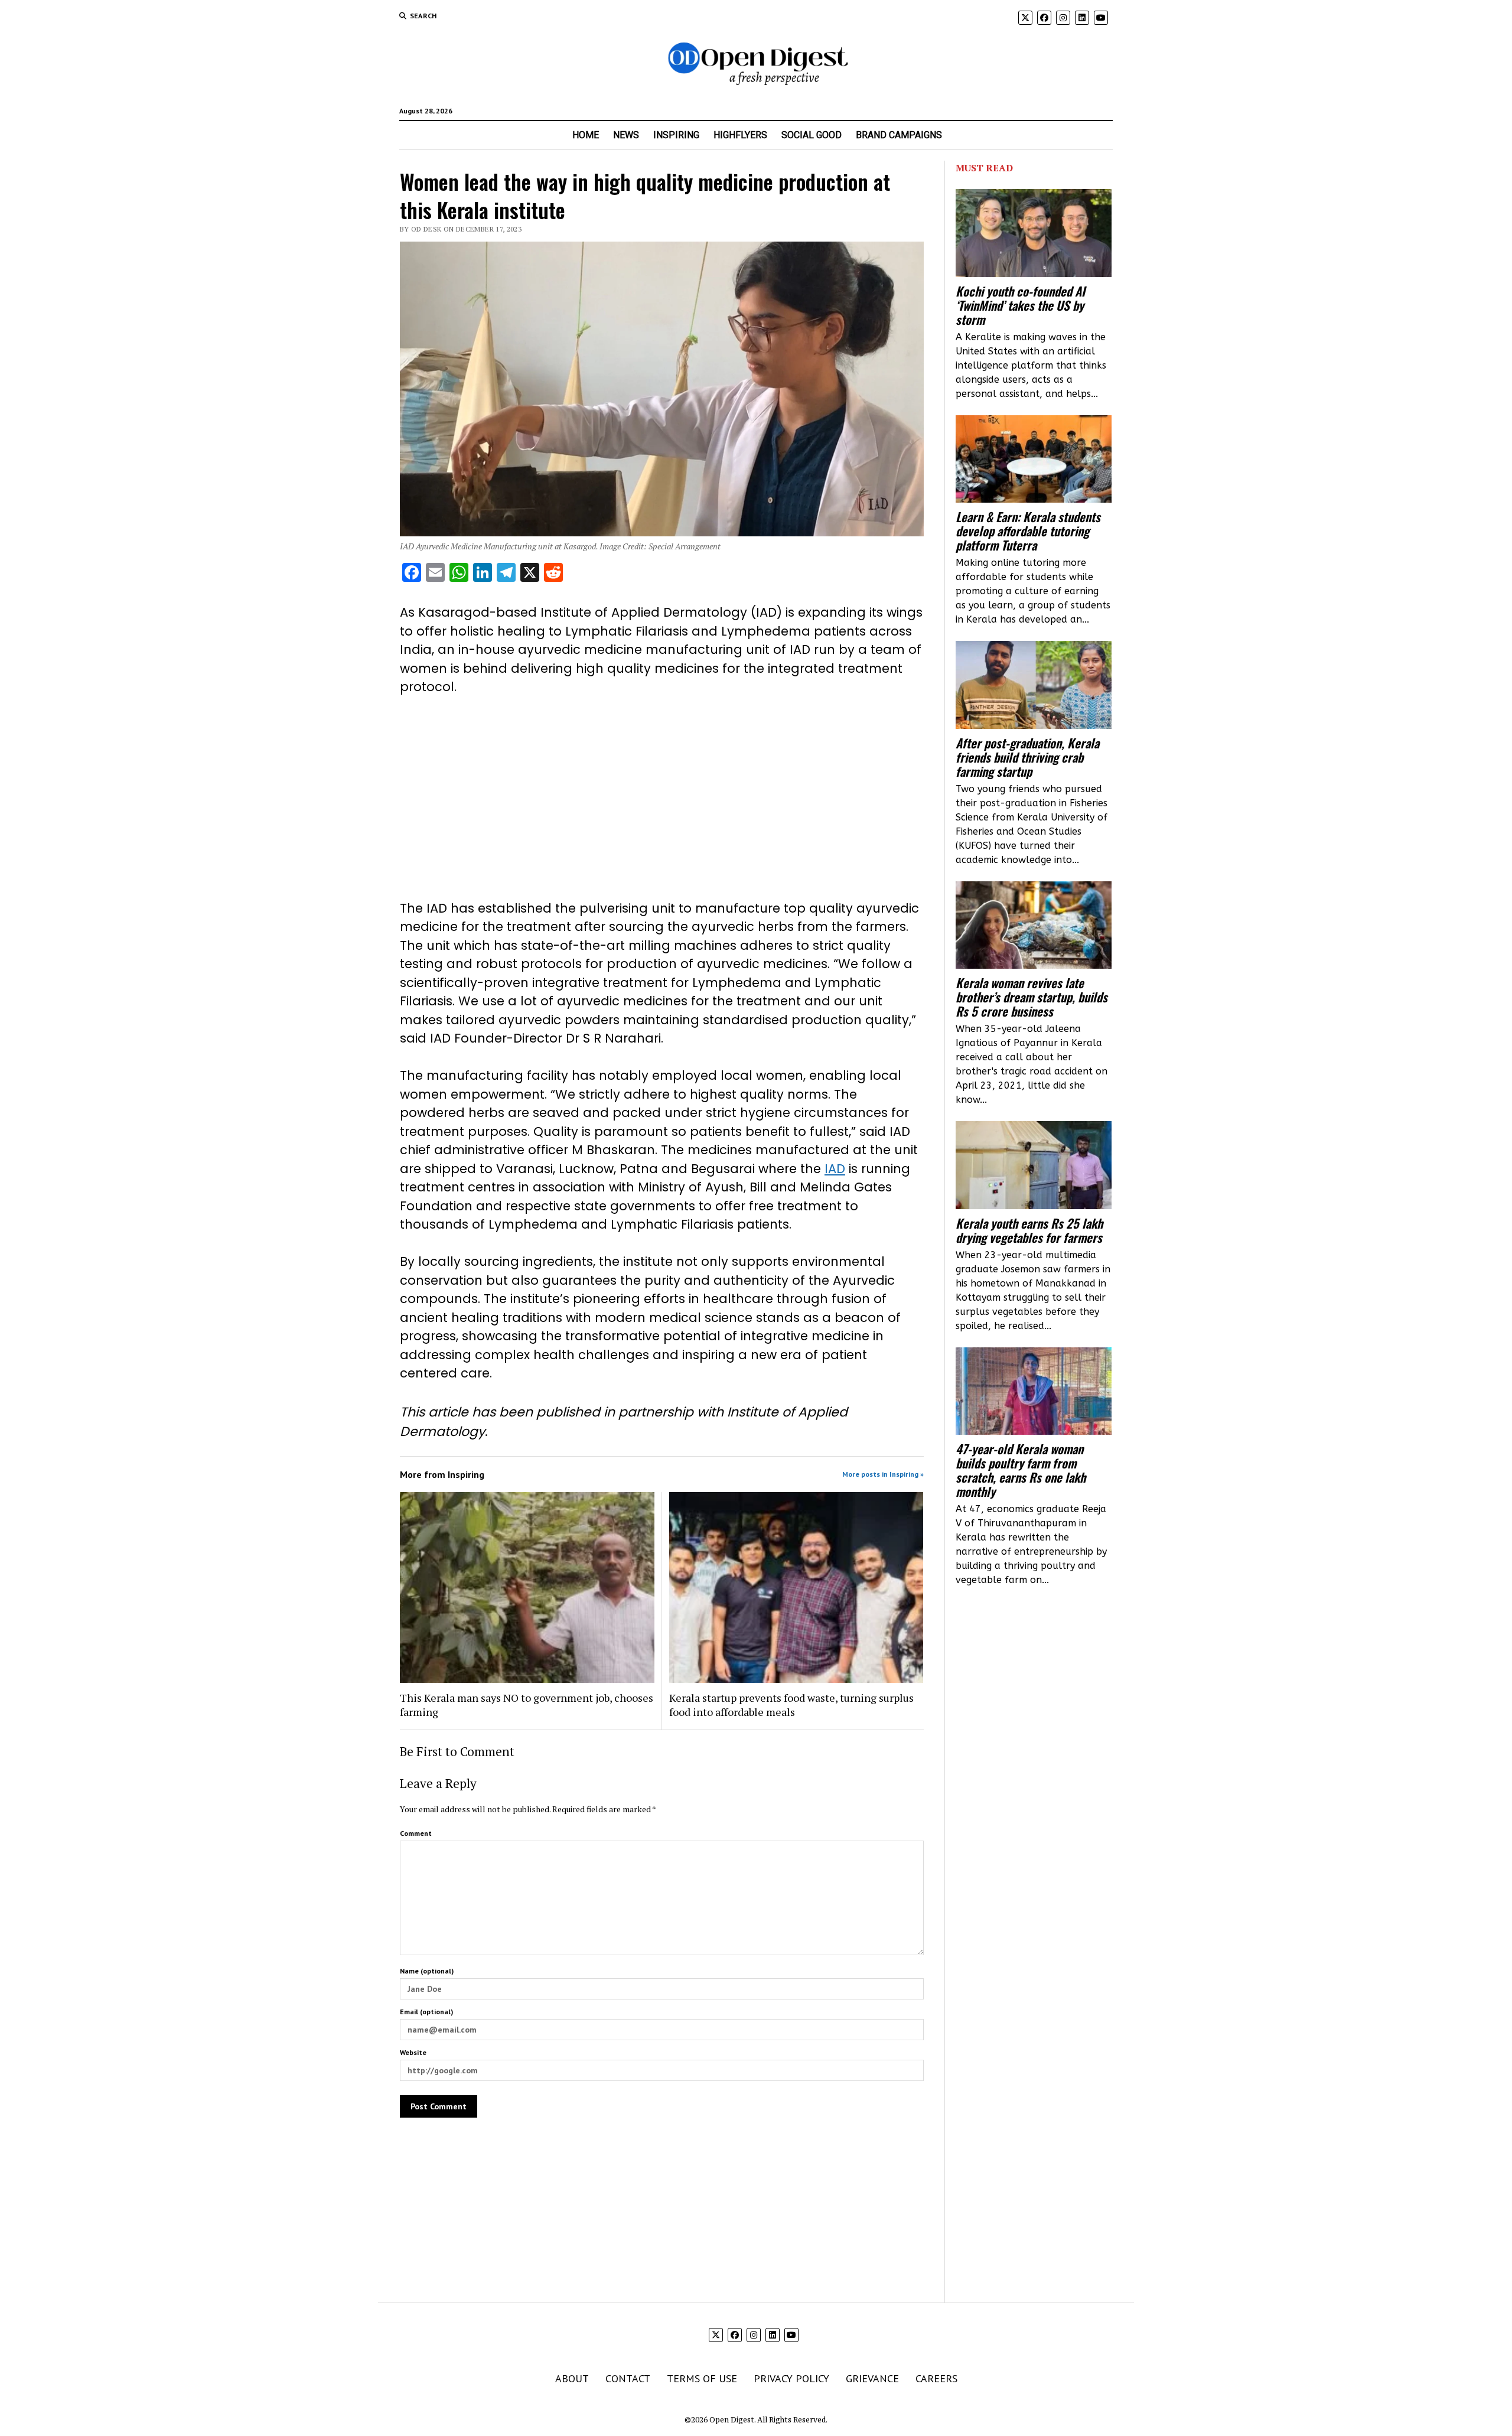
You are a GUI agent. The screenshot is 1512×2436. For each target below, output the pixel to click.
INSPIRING (676, 135)
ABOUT (572, 2378)
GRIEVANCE (872, 2378)
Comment (416, 1833)
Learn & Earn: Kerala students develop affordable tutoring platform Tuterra (1028, 531)
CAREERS (936, 2378)
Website (413, 2052)
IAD (835, 1169)
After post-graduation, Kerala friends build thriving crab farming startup (1027, 757)
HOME (586, 135)
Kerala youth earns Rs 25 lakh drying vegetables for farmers (1029, 1230)
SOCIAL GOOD (812, 135)
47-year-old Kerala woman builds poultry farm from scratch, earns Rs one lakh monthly (1021, 1470)
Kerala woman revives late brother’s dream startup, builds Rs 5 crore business (1032, 997)
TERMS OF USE (702, 2378)
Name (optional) (427, 1971)
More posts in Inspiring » (883, 1474)
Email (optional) (426, 2012)
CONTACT (628, 2378)
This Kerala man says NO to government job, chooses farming (527, 1705)
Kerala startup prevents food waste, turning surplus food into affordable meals (791, 1705)
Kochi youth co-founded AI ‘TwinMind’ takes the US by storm (1020, 305)
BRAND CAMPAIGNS (899, 135)
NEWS (626, 135)
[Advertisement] (662, 797)
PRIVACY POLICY (791, 2378)
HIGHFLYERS (740, 135)
